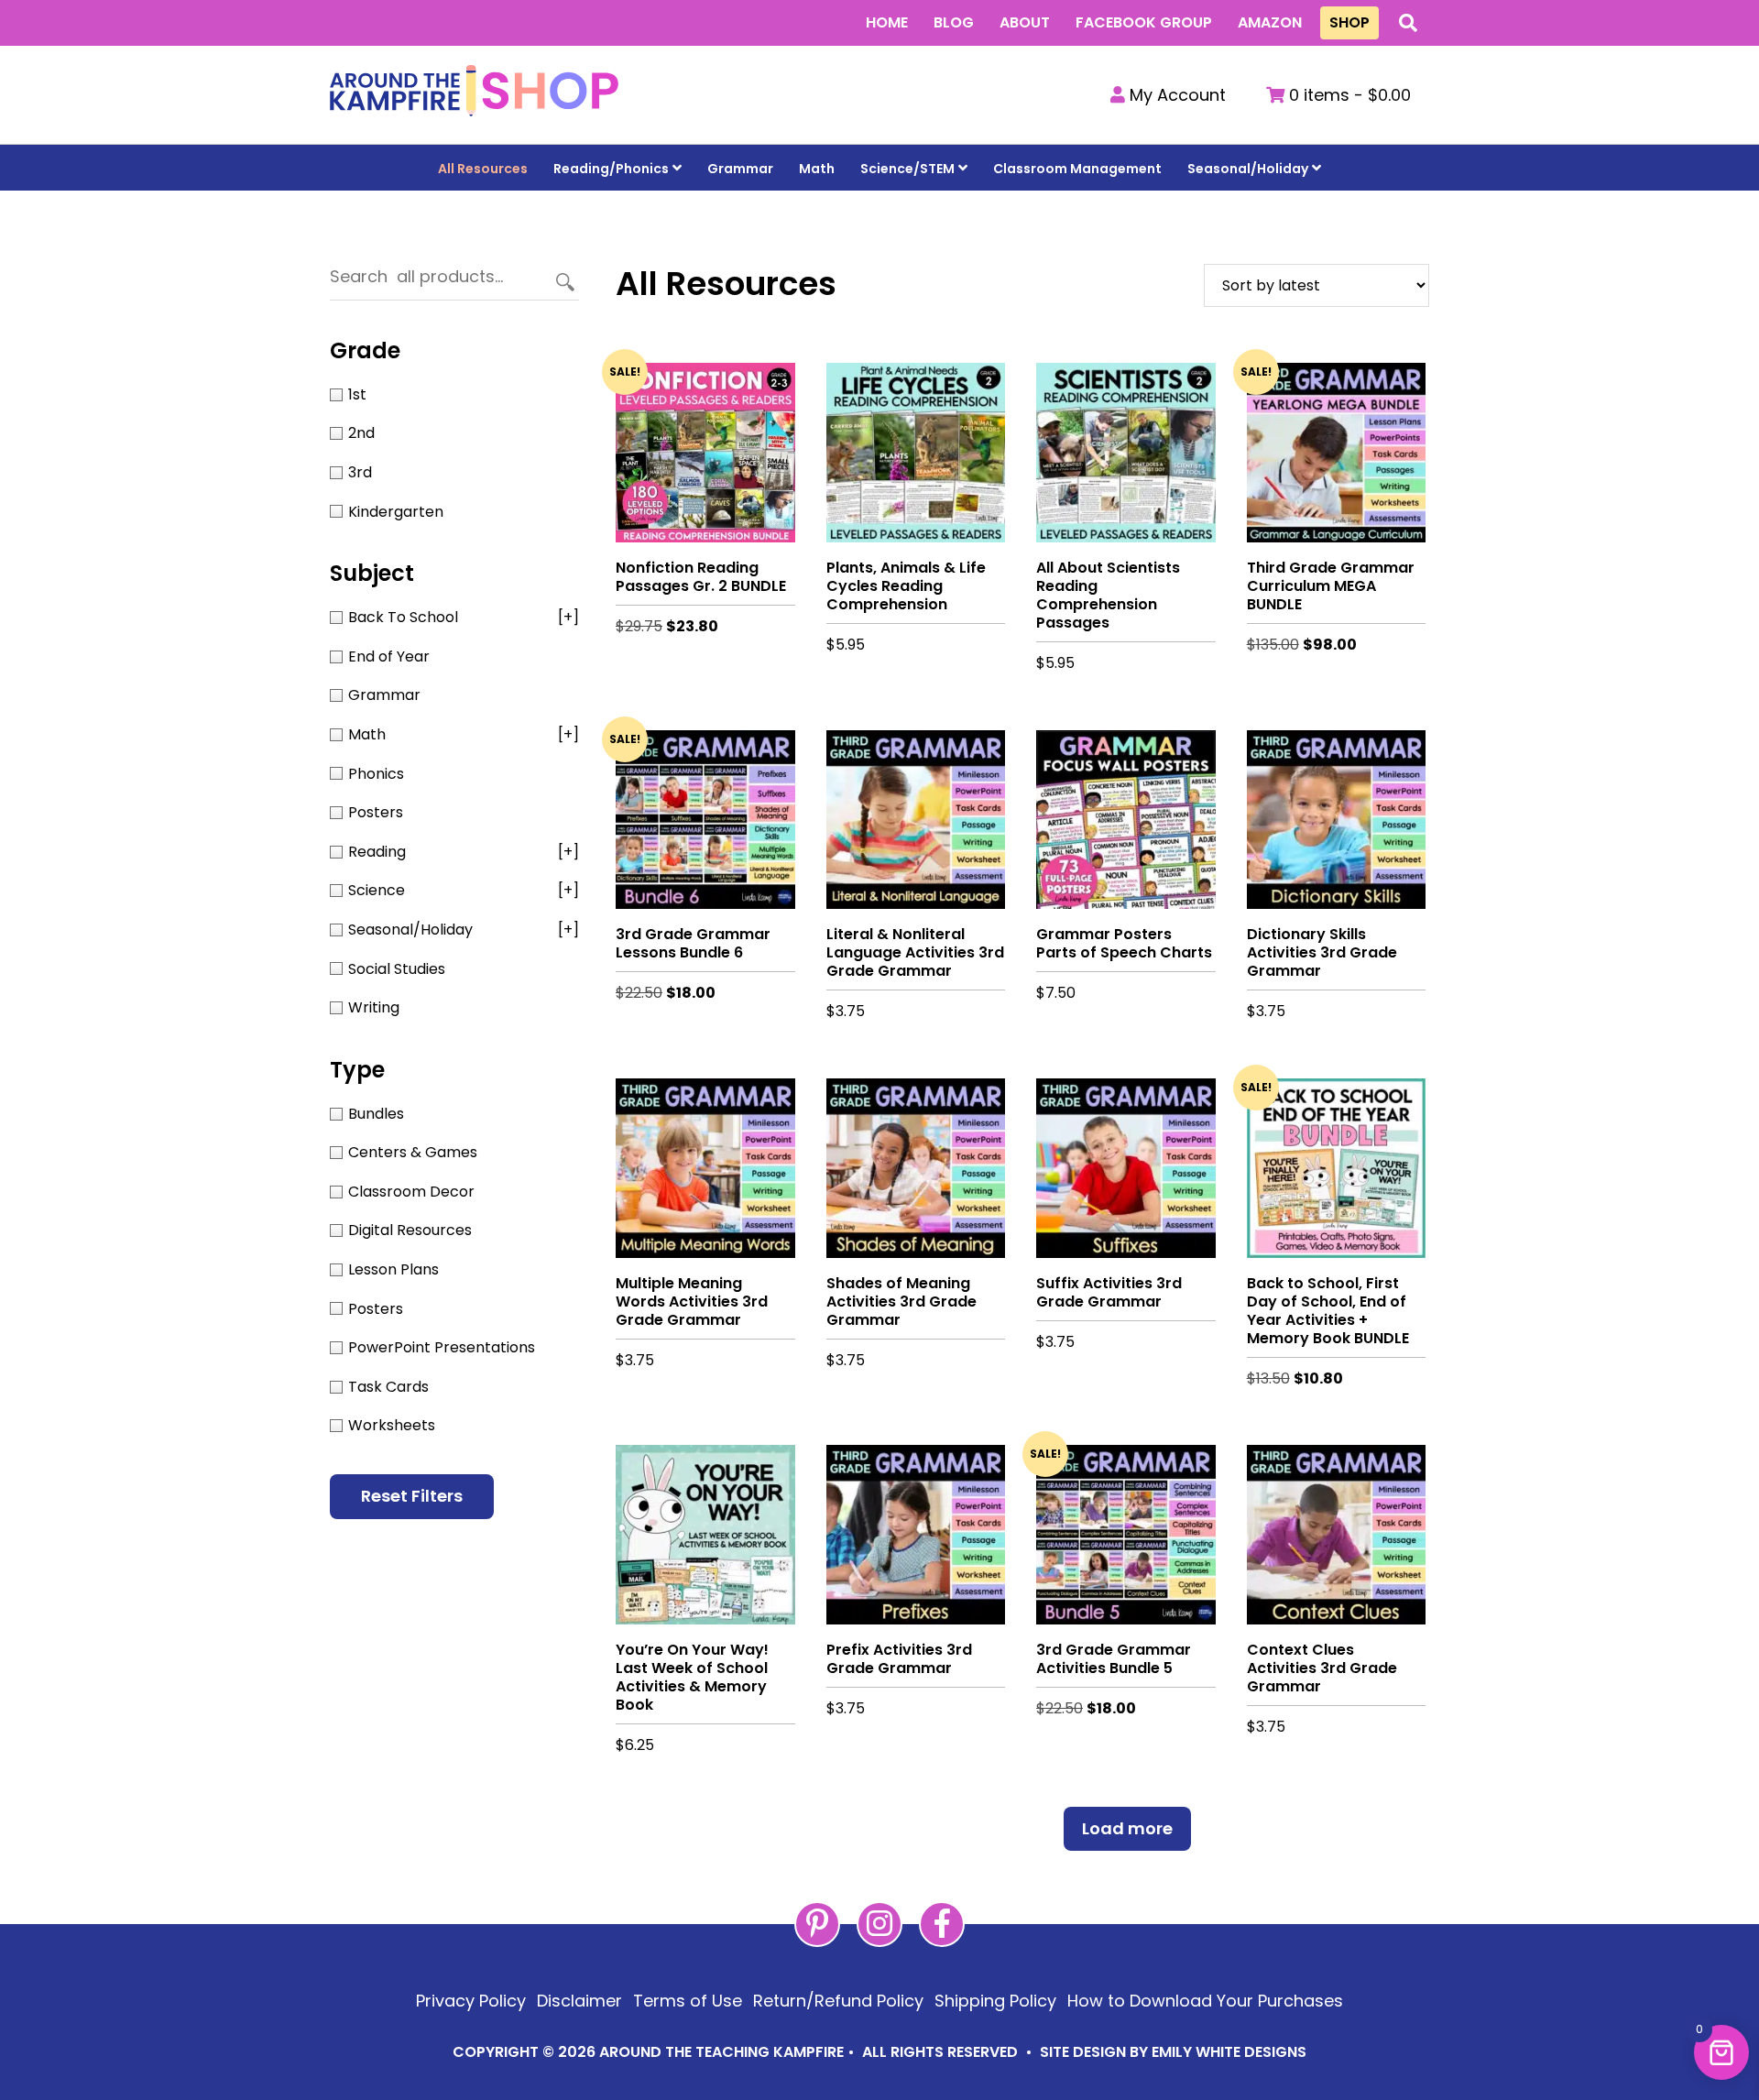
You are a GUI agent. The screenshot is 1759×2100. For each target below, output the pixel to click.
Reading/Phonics (611, 169)
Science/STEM (907, 169)
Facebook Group (1144, 22)
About (1025, 22)
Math (817, 169)
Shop (1349, 22)
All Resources (483, 169)
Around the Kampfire (474, 95)
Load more (1127, 1828)
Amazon (1270, 22)
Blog (954, 22)
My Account (1175, 95)
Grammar (740, 169)
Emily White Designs (1229, 2052)
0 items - (1348, 95)
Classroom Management (1077, 169)
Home (887, 22)
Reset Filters (412, 1496)
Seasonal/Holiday (1248, 169)
